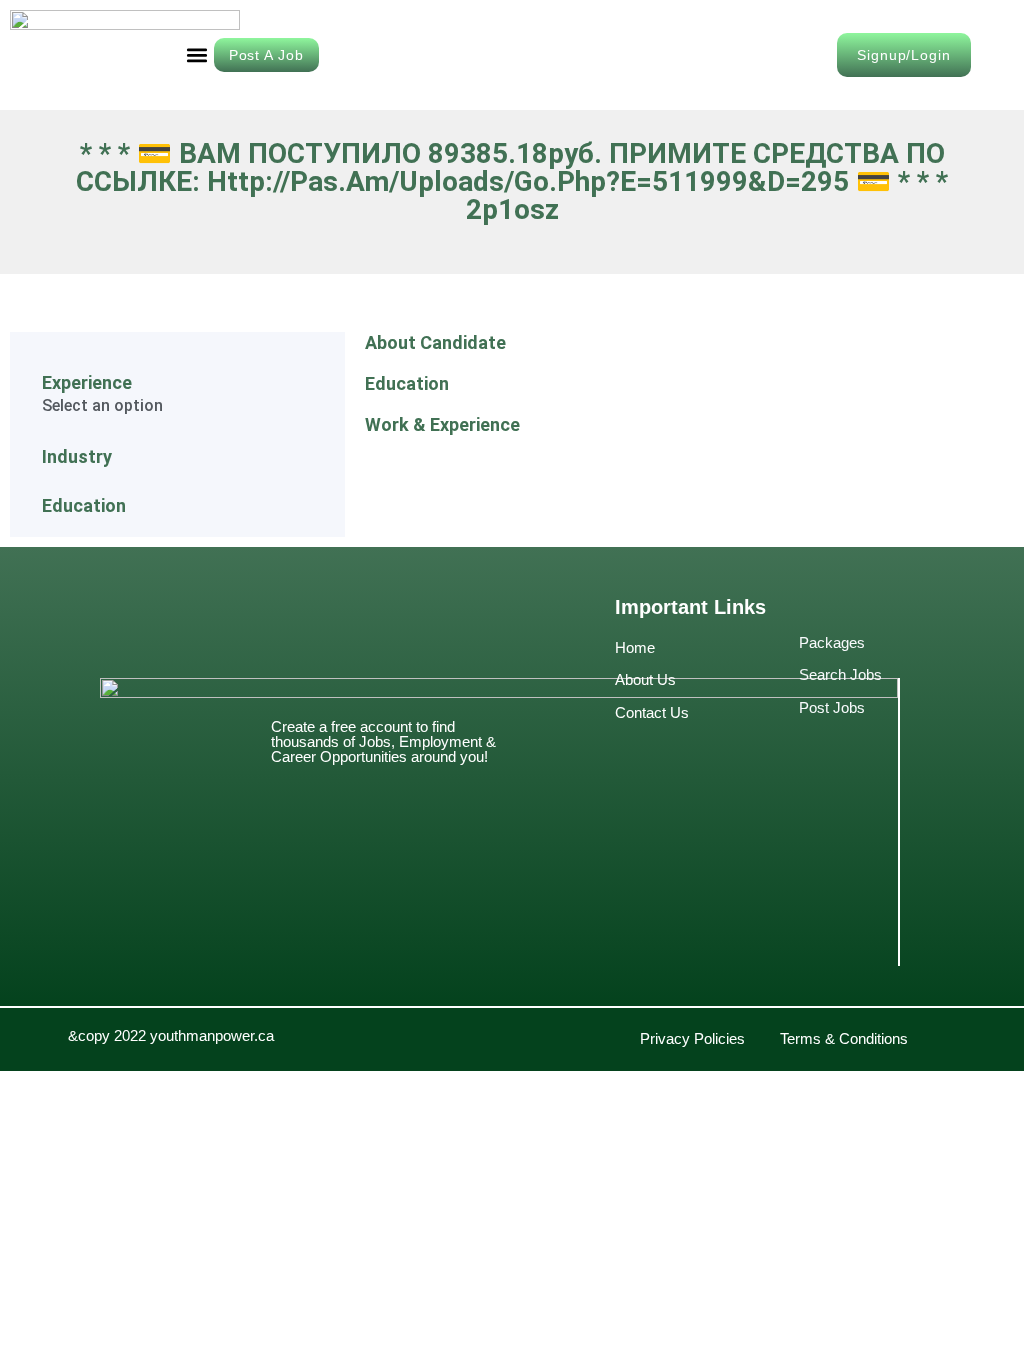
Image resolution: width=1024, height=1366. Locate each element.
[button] (197, 55)
